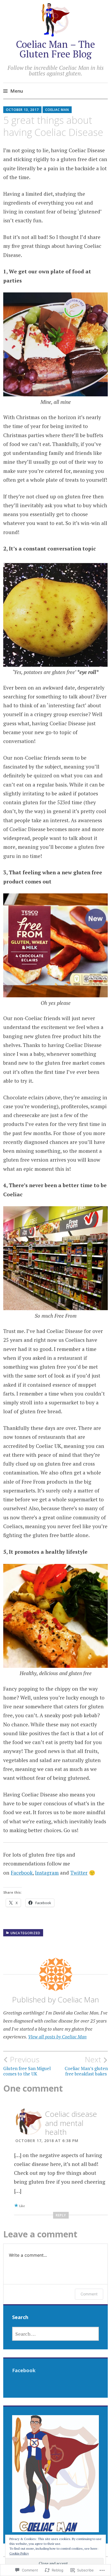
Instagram (47, 1873)
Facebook (22, 1873)
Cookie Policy (19, 2553)
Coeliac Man (57, 110)
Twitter (79, 1873)
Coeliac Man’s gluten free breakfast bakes (86, 2066)
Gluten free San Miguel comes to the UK (27, 2066)
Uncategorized (25, 1933)
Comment (89, 2294)
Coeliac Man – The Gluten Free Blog (55, 49)
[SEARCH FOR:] (56, 2334)
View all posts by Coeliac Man (57, 2037)
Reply (61, 2215)
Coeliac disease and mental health (71, 2123)
